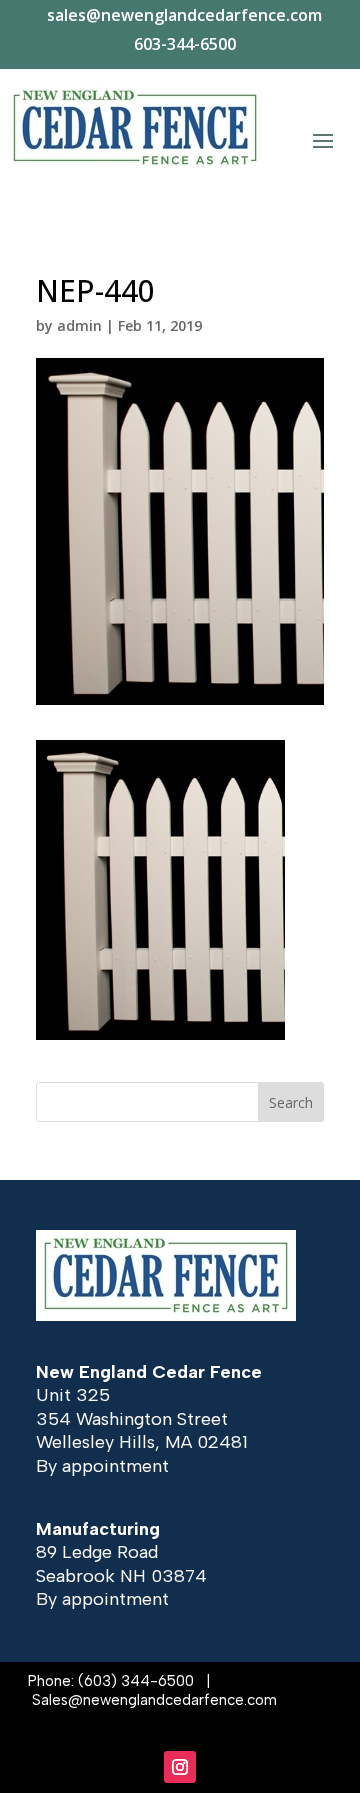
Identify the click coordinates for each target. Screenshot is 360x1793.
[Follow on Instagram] (180, 1767)
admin (79, 325)
